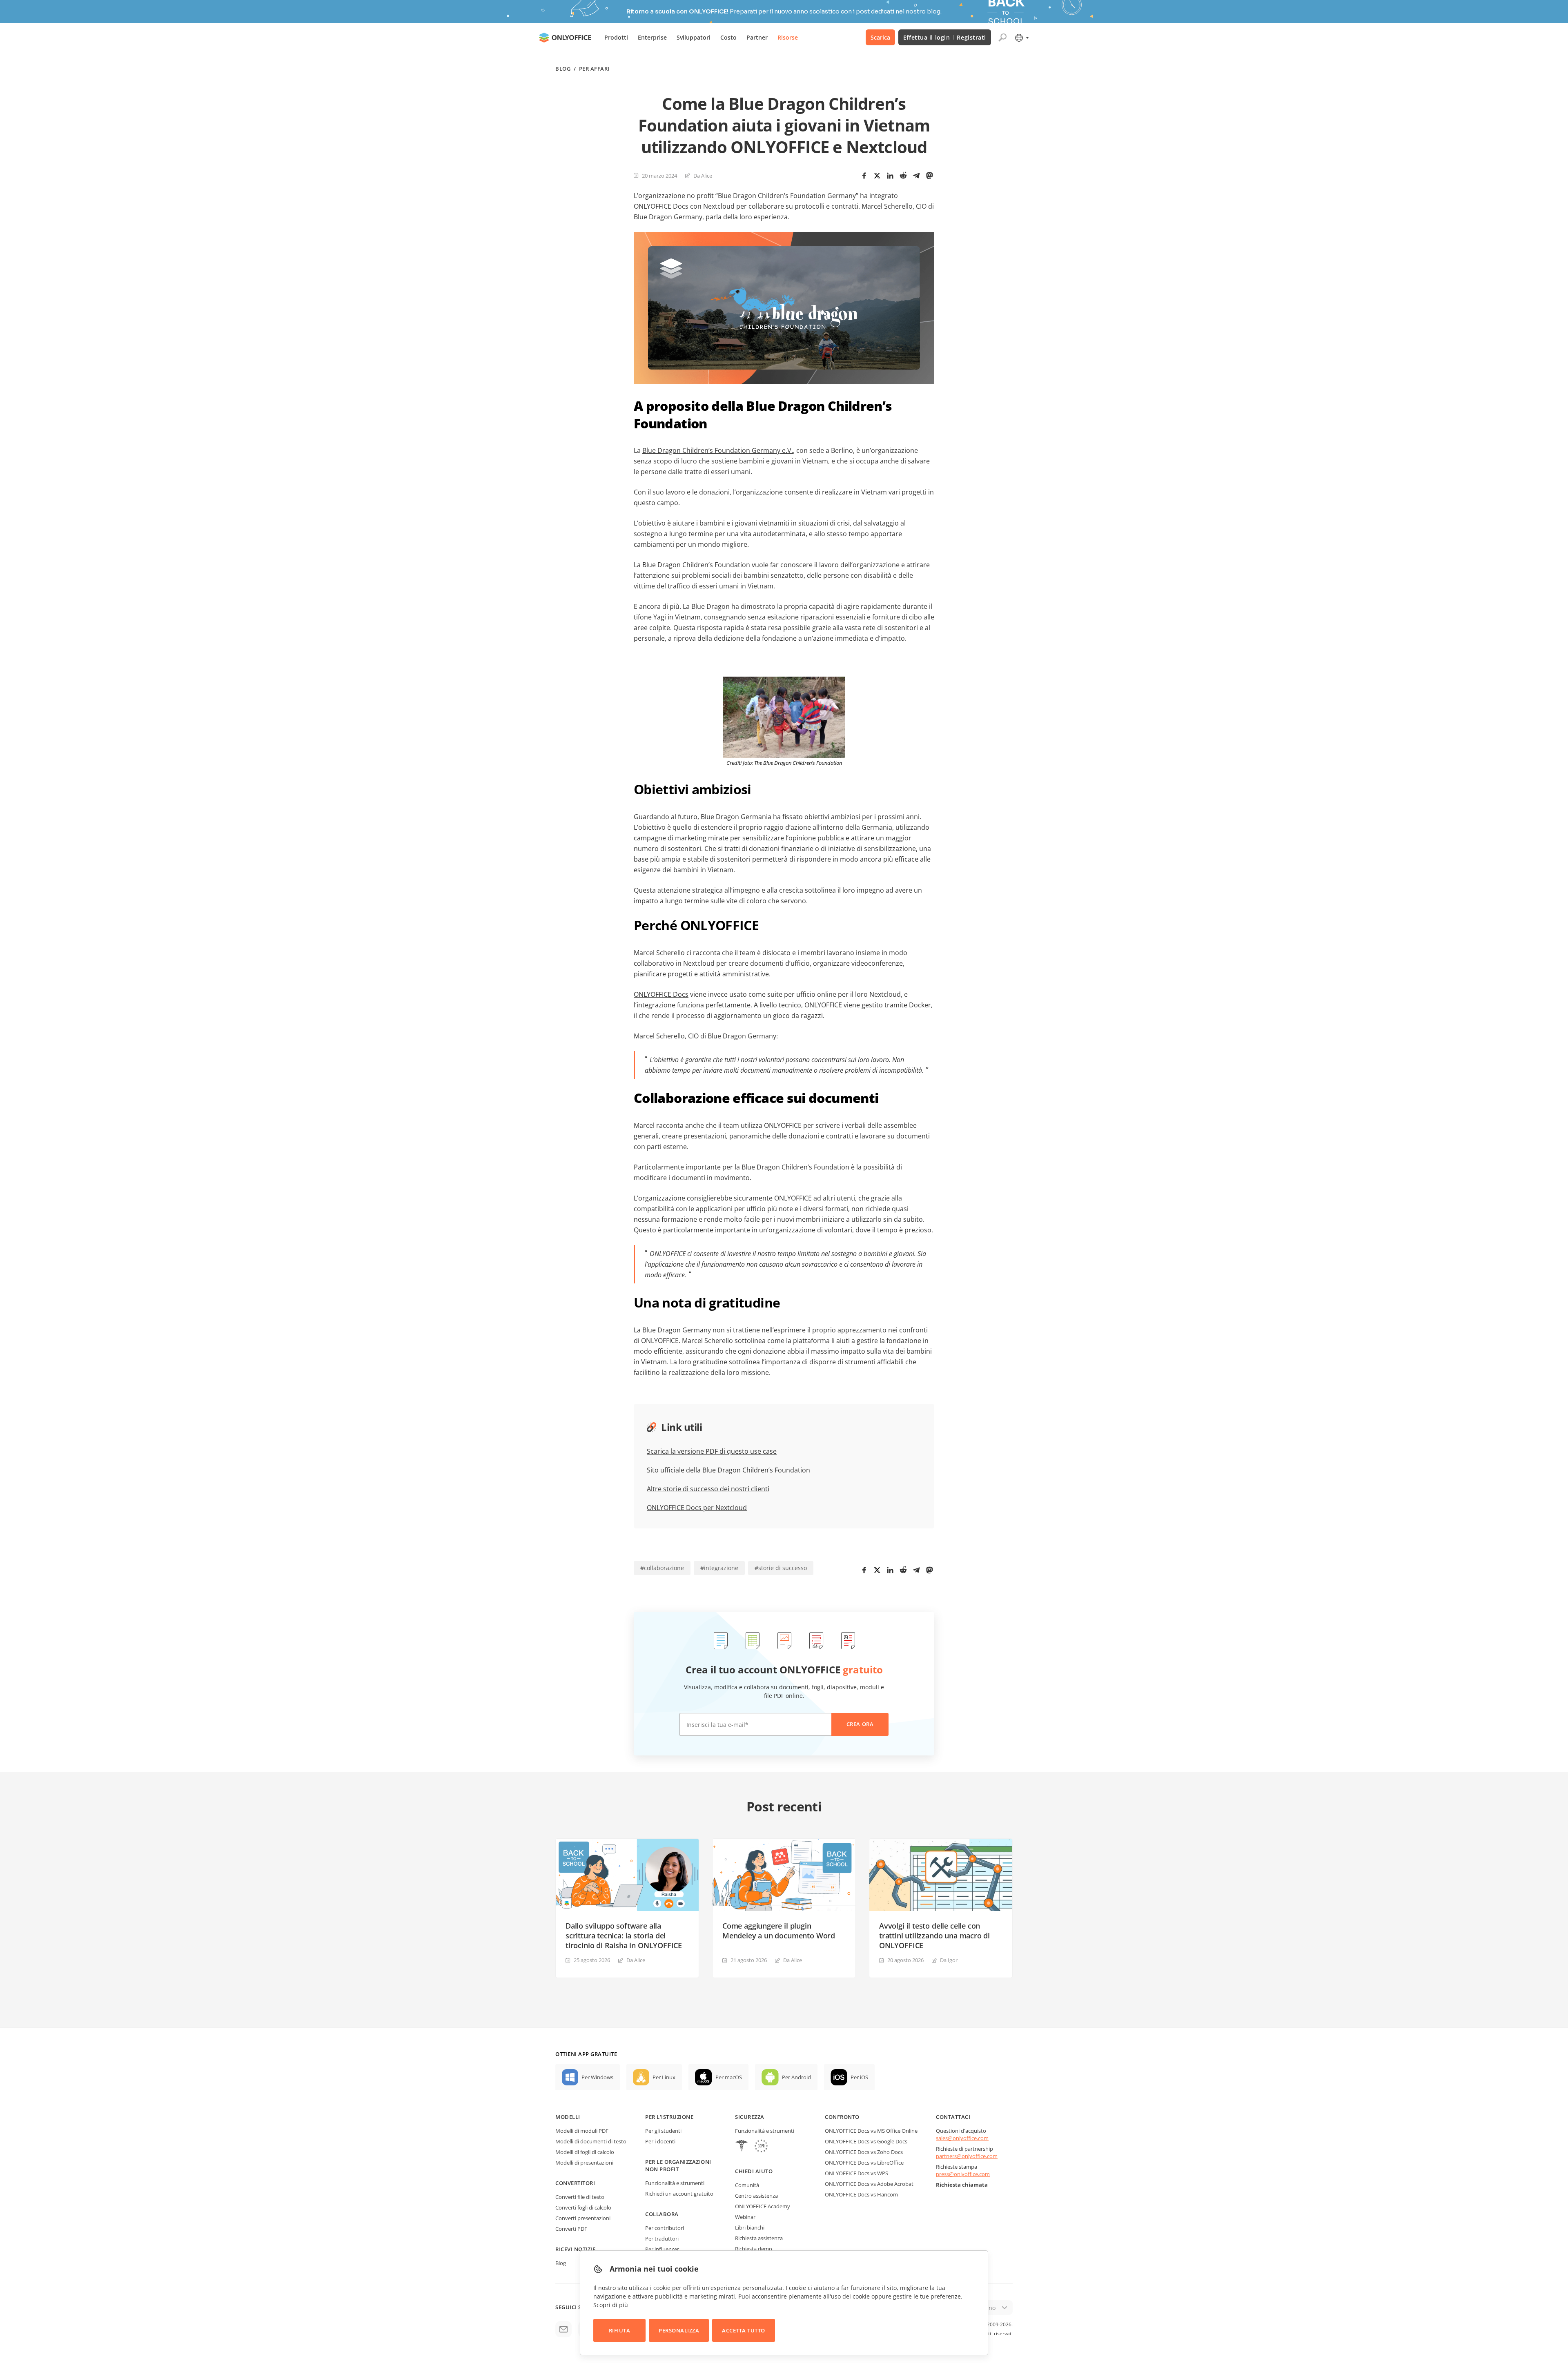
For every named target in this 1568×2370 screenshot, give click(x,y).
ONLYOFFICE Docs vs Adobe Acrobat (869, 2184)
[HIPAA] (742, 2147)
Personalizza (679, 2330)
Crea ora (860, 1724)
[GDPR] (761, 2147)
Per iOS (859, 2077)
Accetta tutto (744, 2330)
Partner (757, 37)
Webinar (745, 2217)
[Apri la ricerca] (1002, 38)
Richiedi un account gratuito (679, 2194)
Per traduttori (662, 2239)
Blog (563, 69)
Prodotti (616, 37)
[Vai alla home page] (565, 38)
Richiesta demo (754, 2249)
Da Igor (949, 1960)
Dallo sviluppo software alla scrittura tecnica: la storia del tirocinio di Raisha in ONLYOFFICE (624, 1936)
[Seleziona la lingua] (1021, 38)
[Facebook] (864, 176)
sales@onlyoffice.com (962, 2138)
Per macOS (729, 2077)
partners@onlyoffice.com (967, 2156)
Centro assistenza (756, 2196)
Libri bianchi (750, 2227)
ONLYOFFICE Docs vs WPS (856, 2173)
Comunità (747, 2185)
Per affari (594, 69)
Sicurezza (750, 2117)
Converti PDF (571, 2229)
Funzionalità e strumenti (675, 2183)
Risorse (788, 37)
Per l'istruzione (669, 2117)
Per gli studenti (663, 2131)
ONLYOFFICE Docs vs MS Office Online (871, 2131)
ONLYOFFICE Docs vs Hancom (861, 2194)
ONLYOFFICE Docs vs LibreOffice (864, 2163)
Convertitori (575, 2183)
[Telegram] (916, 176)
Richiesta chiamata (962, 2185)
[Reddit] (903, 176)
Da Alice (703, 176)
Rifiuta (620, 2330)
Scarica (880, 37)
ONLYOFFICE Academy (763, 2206)
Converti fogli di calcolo (583, 2207)
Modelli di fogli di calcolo (585, 2152)
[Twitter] (877, 176)
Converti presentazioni (583, 2218)
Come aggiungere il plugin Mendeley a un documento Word (779, 1931)
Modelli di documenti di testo (591, 2141)
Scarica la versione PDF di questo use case (712, 1451)
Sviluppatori (694, 37)
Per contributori (665, 2228)
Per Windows (597, 2077)
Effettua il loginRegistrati (945, 37)
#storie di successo (781, 1568)
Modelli (568, 2117)
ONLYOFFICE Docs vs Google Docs (866, 2141)
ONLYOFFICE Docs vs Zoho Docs (864, 2152)
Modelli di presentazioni (584, 2163)
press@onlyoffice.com (963, 2174)
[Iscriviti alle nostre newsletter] (563, 2329)
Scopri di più (611, 2305)
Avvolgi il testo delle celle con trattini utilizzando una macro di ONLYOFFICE (934, 1936)
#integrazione (719, 1568)
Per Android (796, 2077)
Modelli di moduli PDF (582, 2131)
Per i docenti (660, 2141)
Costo (728, 37)
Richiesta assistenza (759, 2238)
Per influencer (662, 2249)
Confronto (842, 2117)
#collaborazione (662, 1568)
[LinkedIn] (890, 176)
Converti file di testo (580, 2197)
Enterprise (652, 37)
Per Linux (664, 2077)
